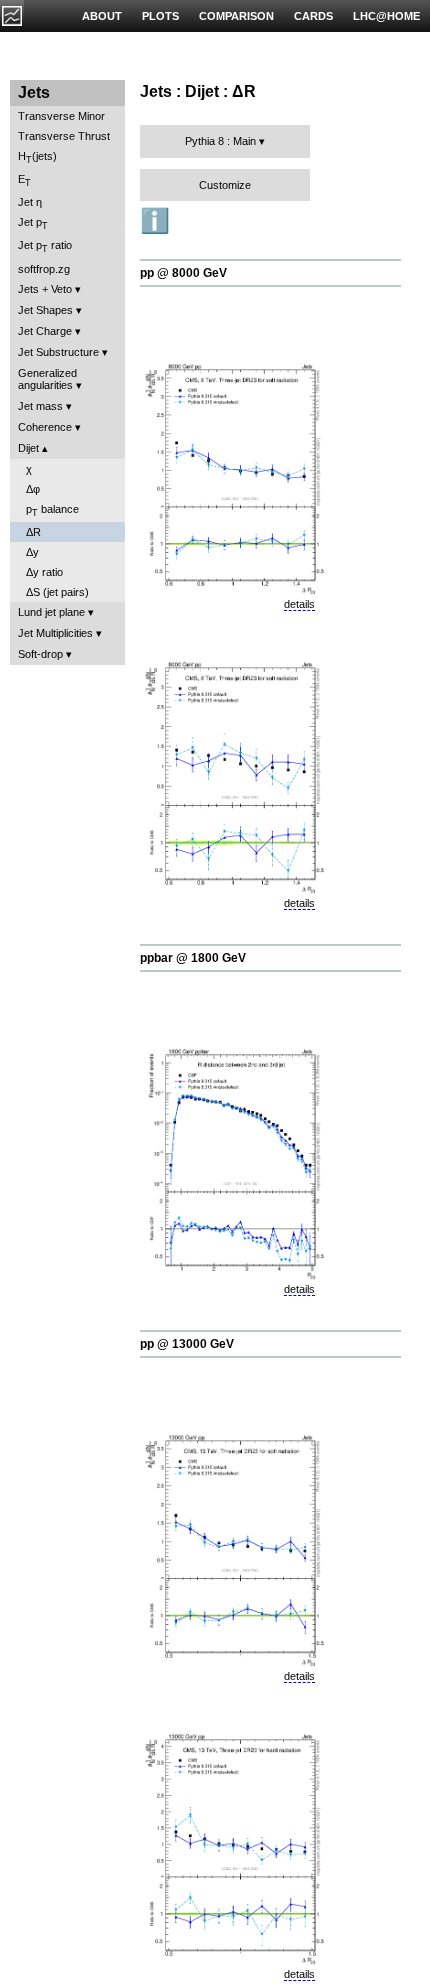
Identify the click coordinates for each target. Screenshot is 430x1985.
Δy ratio (44, 572)
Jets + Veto (45, 289)
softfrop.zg (44, 269)
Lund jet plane (51, 612)
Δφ (33, 489)
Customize (225, 185)
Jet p (33, 223)
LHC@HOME (386, 16)
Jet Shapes (45, 310)
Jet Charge (45, 331)
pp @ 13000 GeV (187, 1344)
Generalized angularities (47, 379)
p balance (52, 510)
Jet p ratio (45, 246)
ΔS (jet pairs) (57, 592)
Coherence (45, 427)
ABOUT (102, 16)
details (299, 604)
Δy (32, 552)
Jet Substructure (58, 352)
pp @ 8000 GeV (183, 273)
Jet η (30, 202)
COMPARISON (236, 16)
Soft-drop (40, 654)
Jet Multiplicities (55, 633)
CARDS (313, 16)
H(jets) (37, 157)
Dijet (28, 448)
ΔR (33, 532)
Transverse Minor (61, 116)
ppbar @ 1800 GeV (193, 958)
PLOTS (160, 16)
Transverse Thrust (64, 136)
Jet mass (40, 406)
